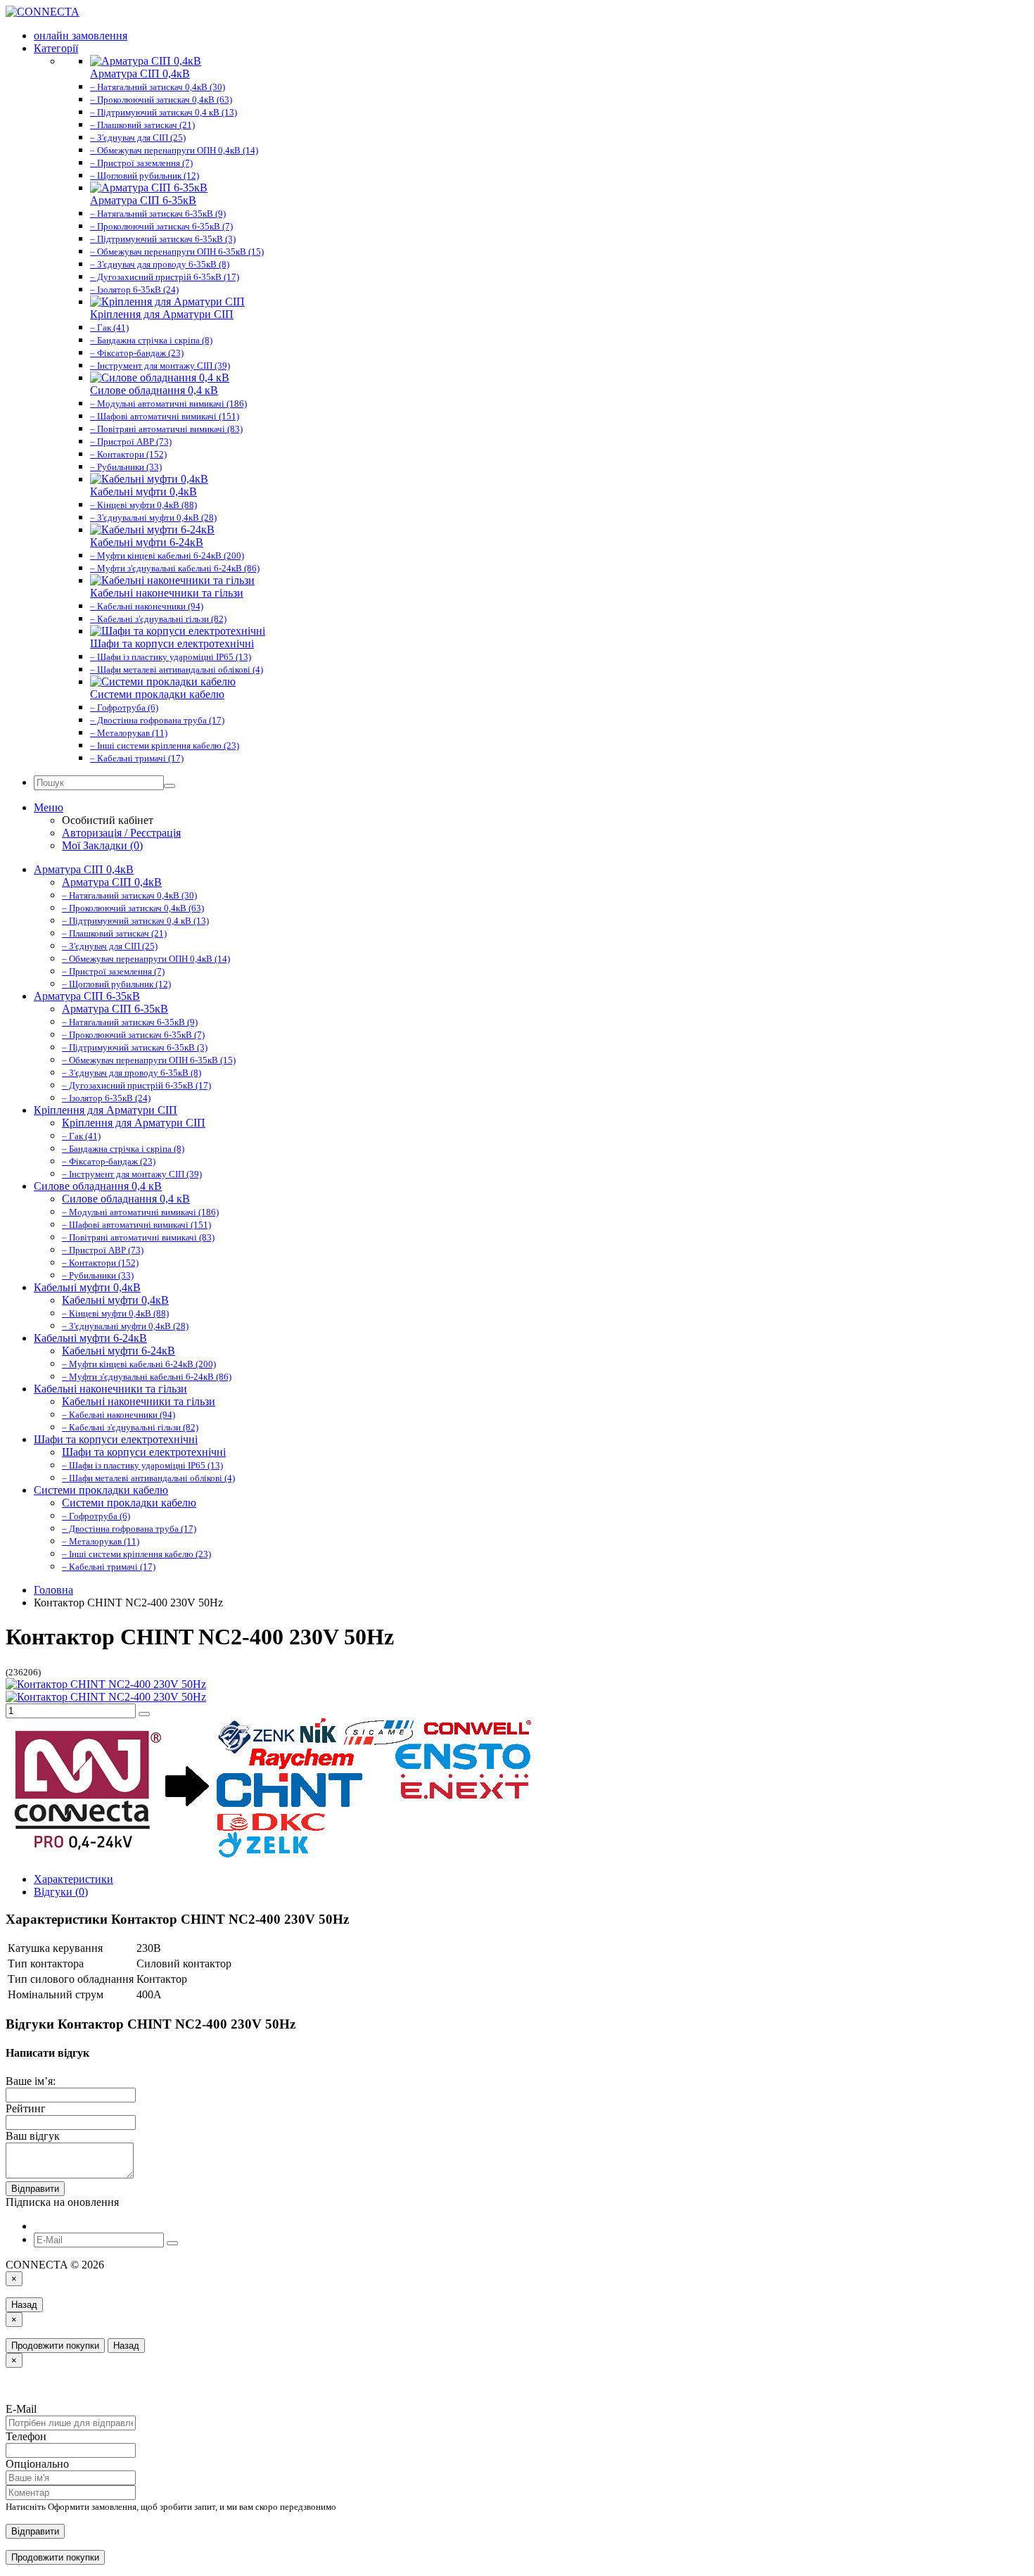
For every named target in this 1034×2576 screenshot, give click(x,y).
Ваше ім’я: (31, 2081)
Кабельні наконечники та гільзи (110, 1389)
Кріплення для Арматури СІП (106, 1110)
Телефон (26, 2436)
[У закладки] (144, 1714)
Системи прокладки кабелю (101, 1490)
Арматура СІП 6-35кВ (87, 996)
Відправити (35, 2189)
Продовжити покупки (55, 2346)
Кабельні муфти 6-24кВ (90, 1338)
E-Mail (21, 2409)
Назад (24, 2305)
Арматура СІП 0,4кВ (84, 869)
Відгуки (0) (61, 1892)
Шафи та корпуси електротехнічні (116, 1439)
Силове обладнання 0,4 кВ (98, 1186)
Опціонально (37, 2464)
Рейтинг (26, 2108)
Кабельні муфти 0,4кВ (87, 1287)
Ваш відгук (33, 2136)
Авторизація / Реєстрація (121, 833)
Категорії (56, 48)
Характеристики (74, 1879)
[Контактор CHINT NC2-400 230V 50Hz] (106, 1684)
